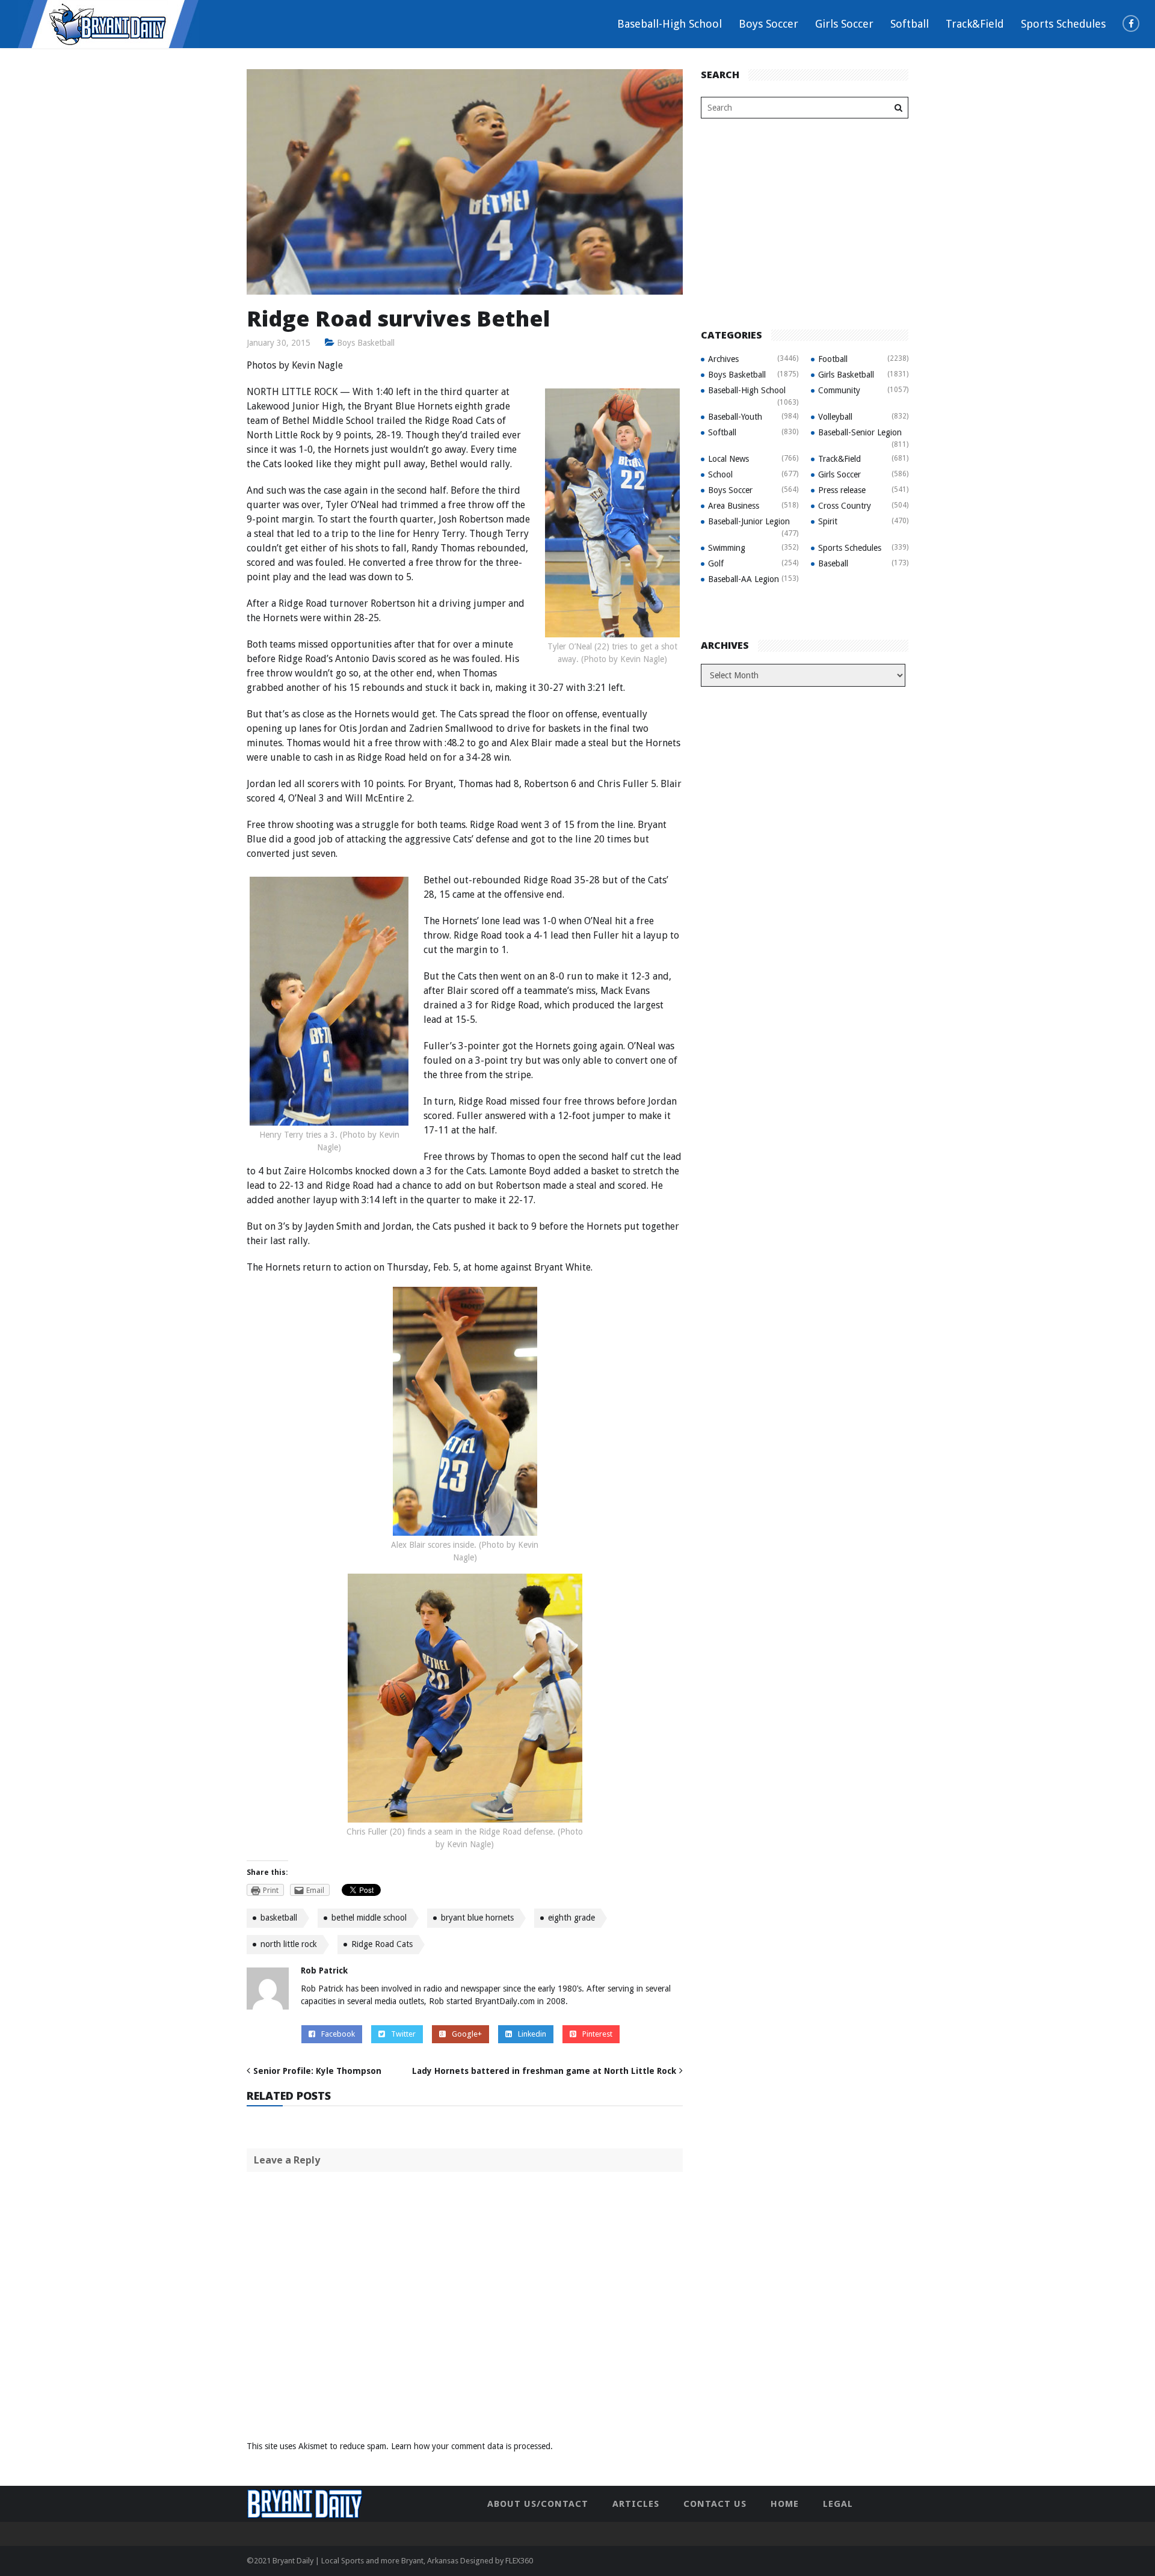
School (720, 474)
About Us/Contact (538, 2504)
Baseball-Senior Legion (860, 432)
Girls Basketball (846, 375)
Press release (842, 490)
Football (833, 359)
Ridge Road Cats (382, 1944)
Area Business (734, 506)
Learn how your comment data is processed (471, 2446)
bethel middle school (369, 1918)
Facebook (338, 2034)
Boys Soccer (768, 24)
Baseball (833, 563)
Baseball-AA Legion (744, 579)
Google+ (467, 2034)
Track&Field (975, 24)
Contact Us (715, 2504)
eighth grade (571, 1918)
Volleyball (835, 417)
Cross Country (845, 506)
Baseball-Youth (735, 417)
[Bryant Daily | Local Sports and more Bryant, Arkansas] (108, 23)
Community (839, 390)
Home (785, 2504)
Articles (636, 2504)
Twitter (403, 2034)
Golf (716, 563)
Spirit (828, 521)
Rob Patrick (324, 1970)
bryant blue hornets (477, 1918)
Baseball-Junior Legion (749, 521)
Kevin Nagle (317, 365)
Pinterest (597, 2034)
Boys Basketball (366, 343)
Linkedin (532, 2034)
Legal (838, 2504)
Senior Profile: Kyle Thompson (317, 2071)
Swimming (727, 548)
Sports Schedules (1063, 24)
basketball (279, 1918)
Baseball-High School (670, 24)
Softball (910, 24)
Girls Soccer (844, 24)
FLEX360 (519, 2561)
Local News (728, 459)
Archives (723, 359)
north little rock (289, 1944)
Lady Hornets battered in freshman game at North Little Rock (544, 2071)
